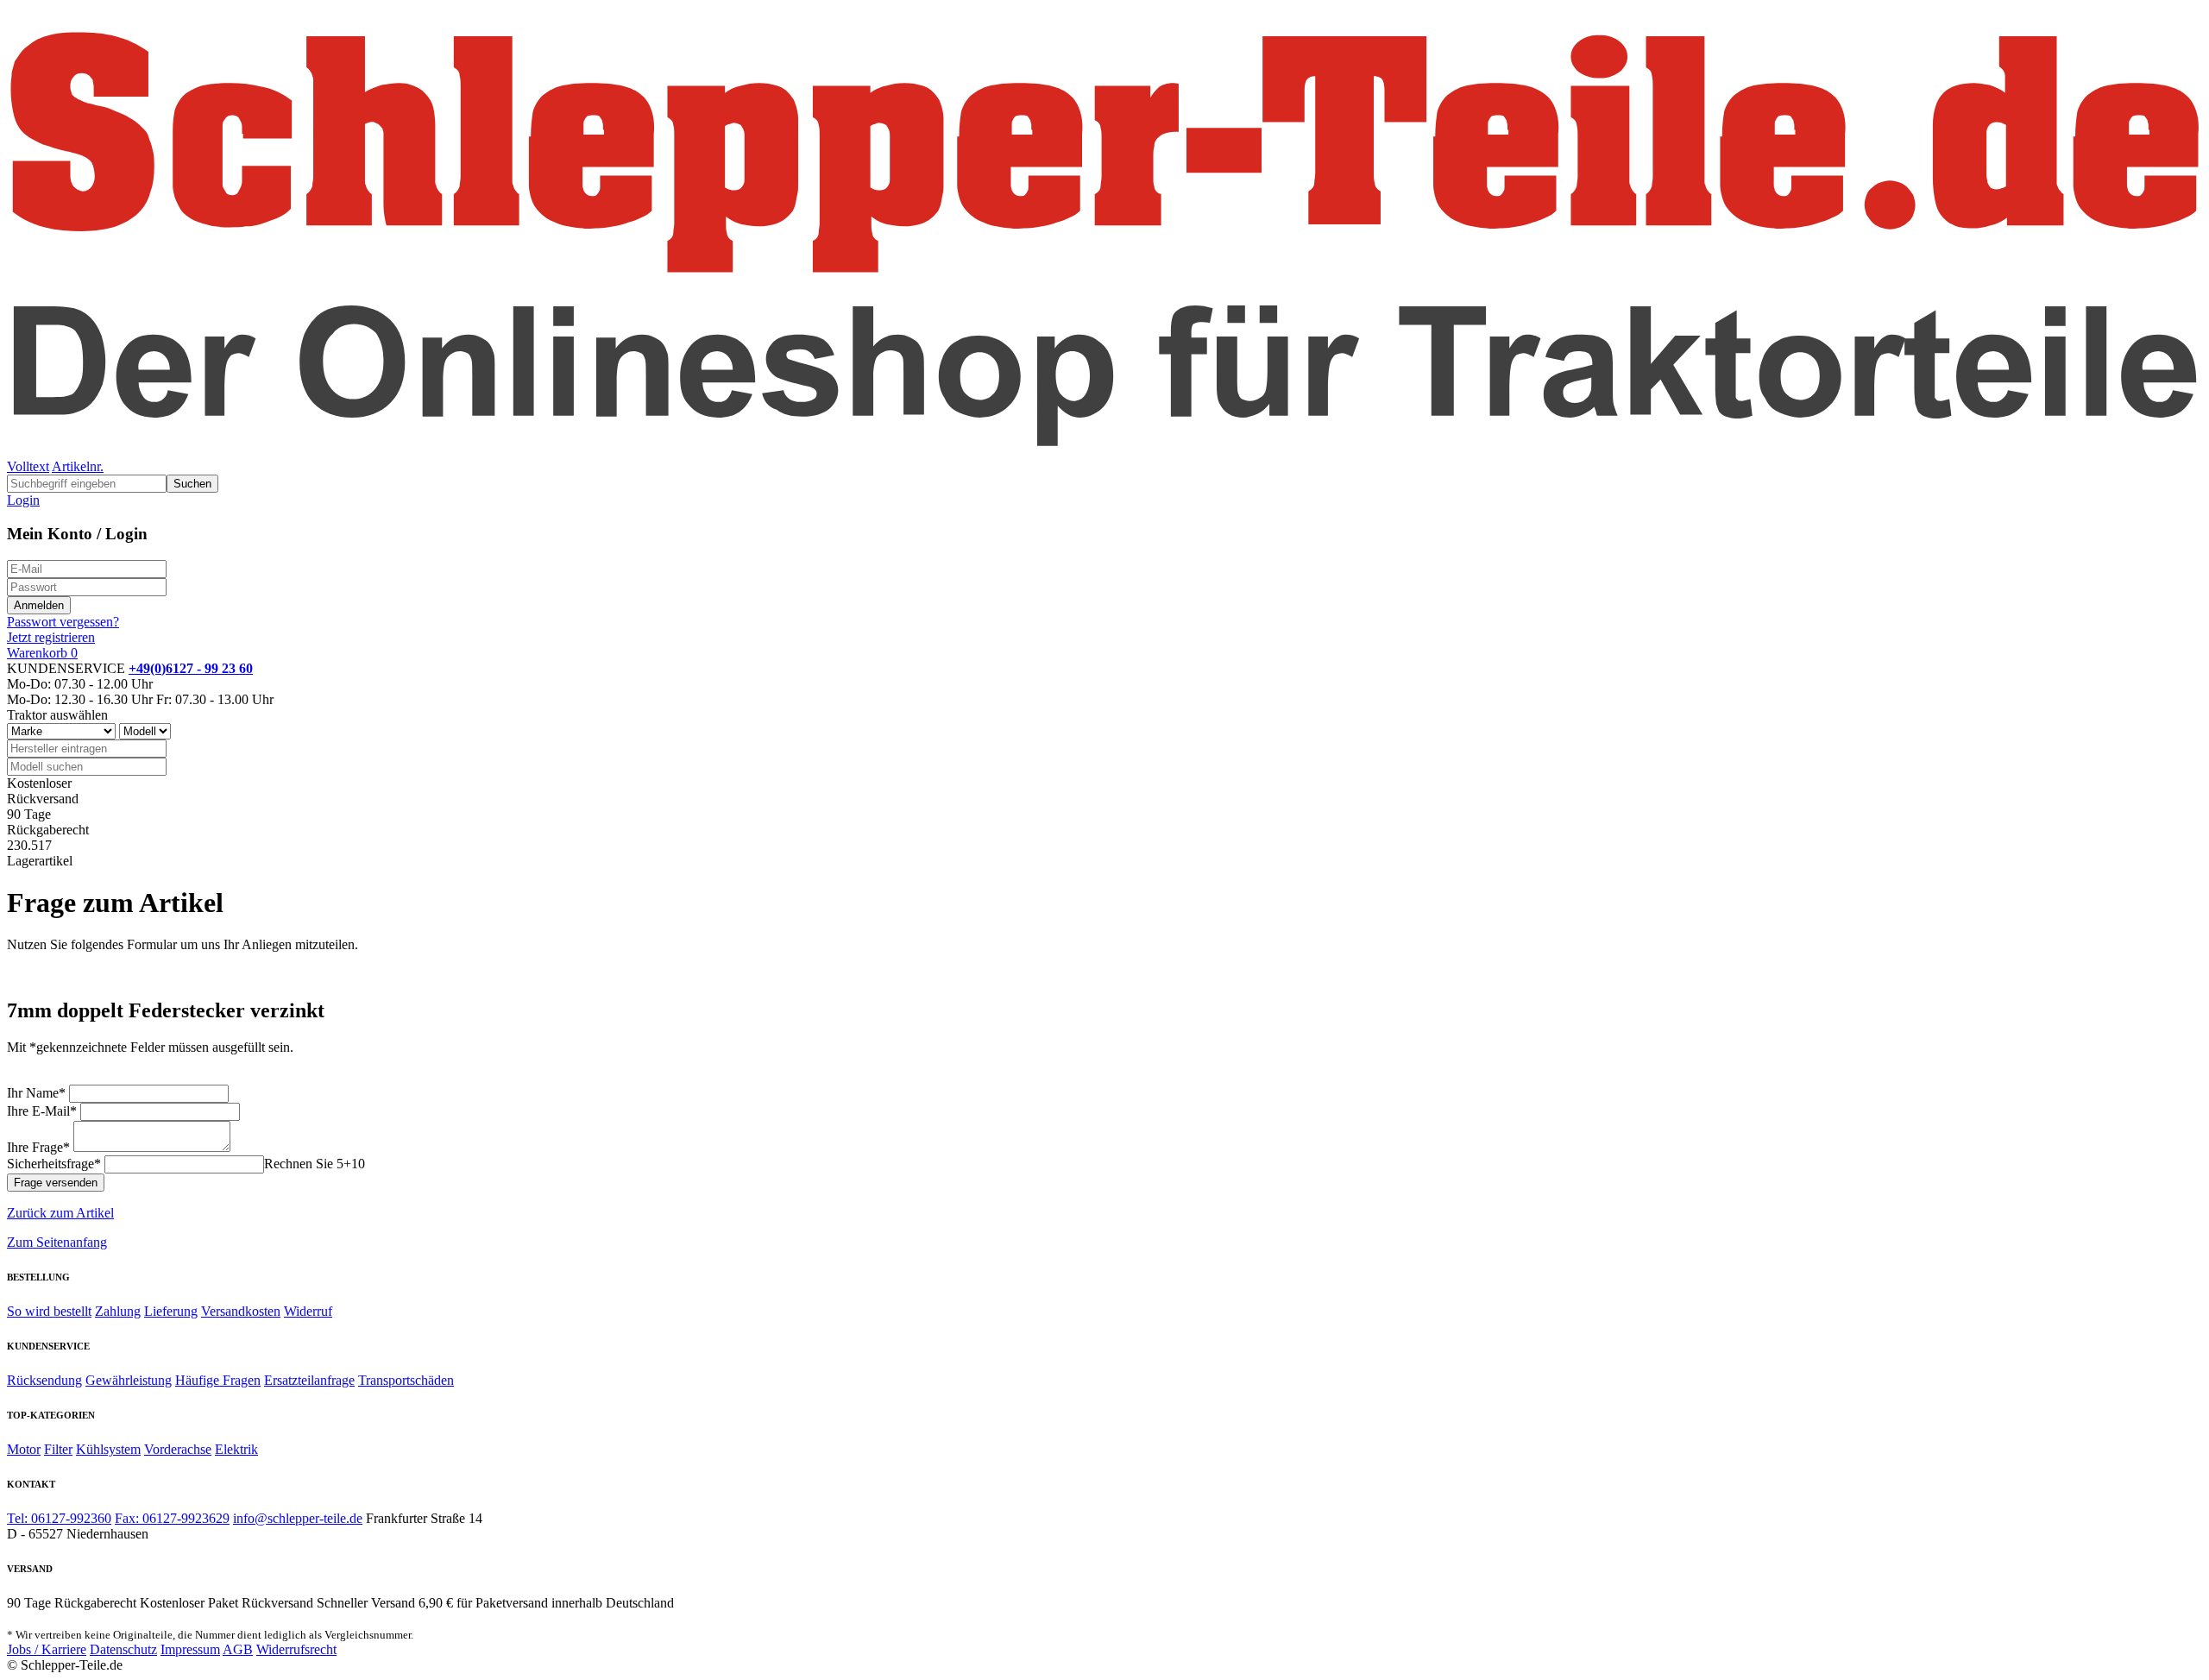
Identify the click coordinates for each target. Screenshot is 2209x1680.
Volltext (28, 466)
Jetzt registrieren (51, 637)
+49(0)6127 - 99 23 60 (191, 668)
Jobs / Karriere (47, 1649)
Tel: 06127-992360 (59, 1518)
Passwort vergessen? (63, 622)
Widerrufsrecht (296, 1649)
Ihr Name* (36, 1093)
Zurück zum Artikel (60, 1213)
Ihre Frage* (38, 1147)
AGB (238, 1649)
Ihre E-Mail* (42, 1111)
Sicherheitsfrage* (54, 1164)
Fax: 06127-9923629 (172, 1518)
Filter (58, 1449)
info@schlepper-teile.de (298, 1518)
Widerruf (308, 1311)
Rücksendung (44, 1380)
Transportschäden (406, 1380)
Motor (24, 1449)
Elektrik (236, 1449)
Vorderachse (178, 1449)
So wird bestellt (49, 1311)
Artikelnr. (78, 466)
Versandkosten (241, 1311)
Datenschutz (123, 1649)
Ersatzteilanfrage (309, 1380)
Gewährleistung (129, 1380)
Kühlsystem (108, 1449)
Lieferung (171, 1311)
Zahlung (118, 1311)
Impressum (190, 1649)
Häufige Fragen (218, 1380)
